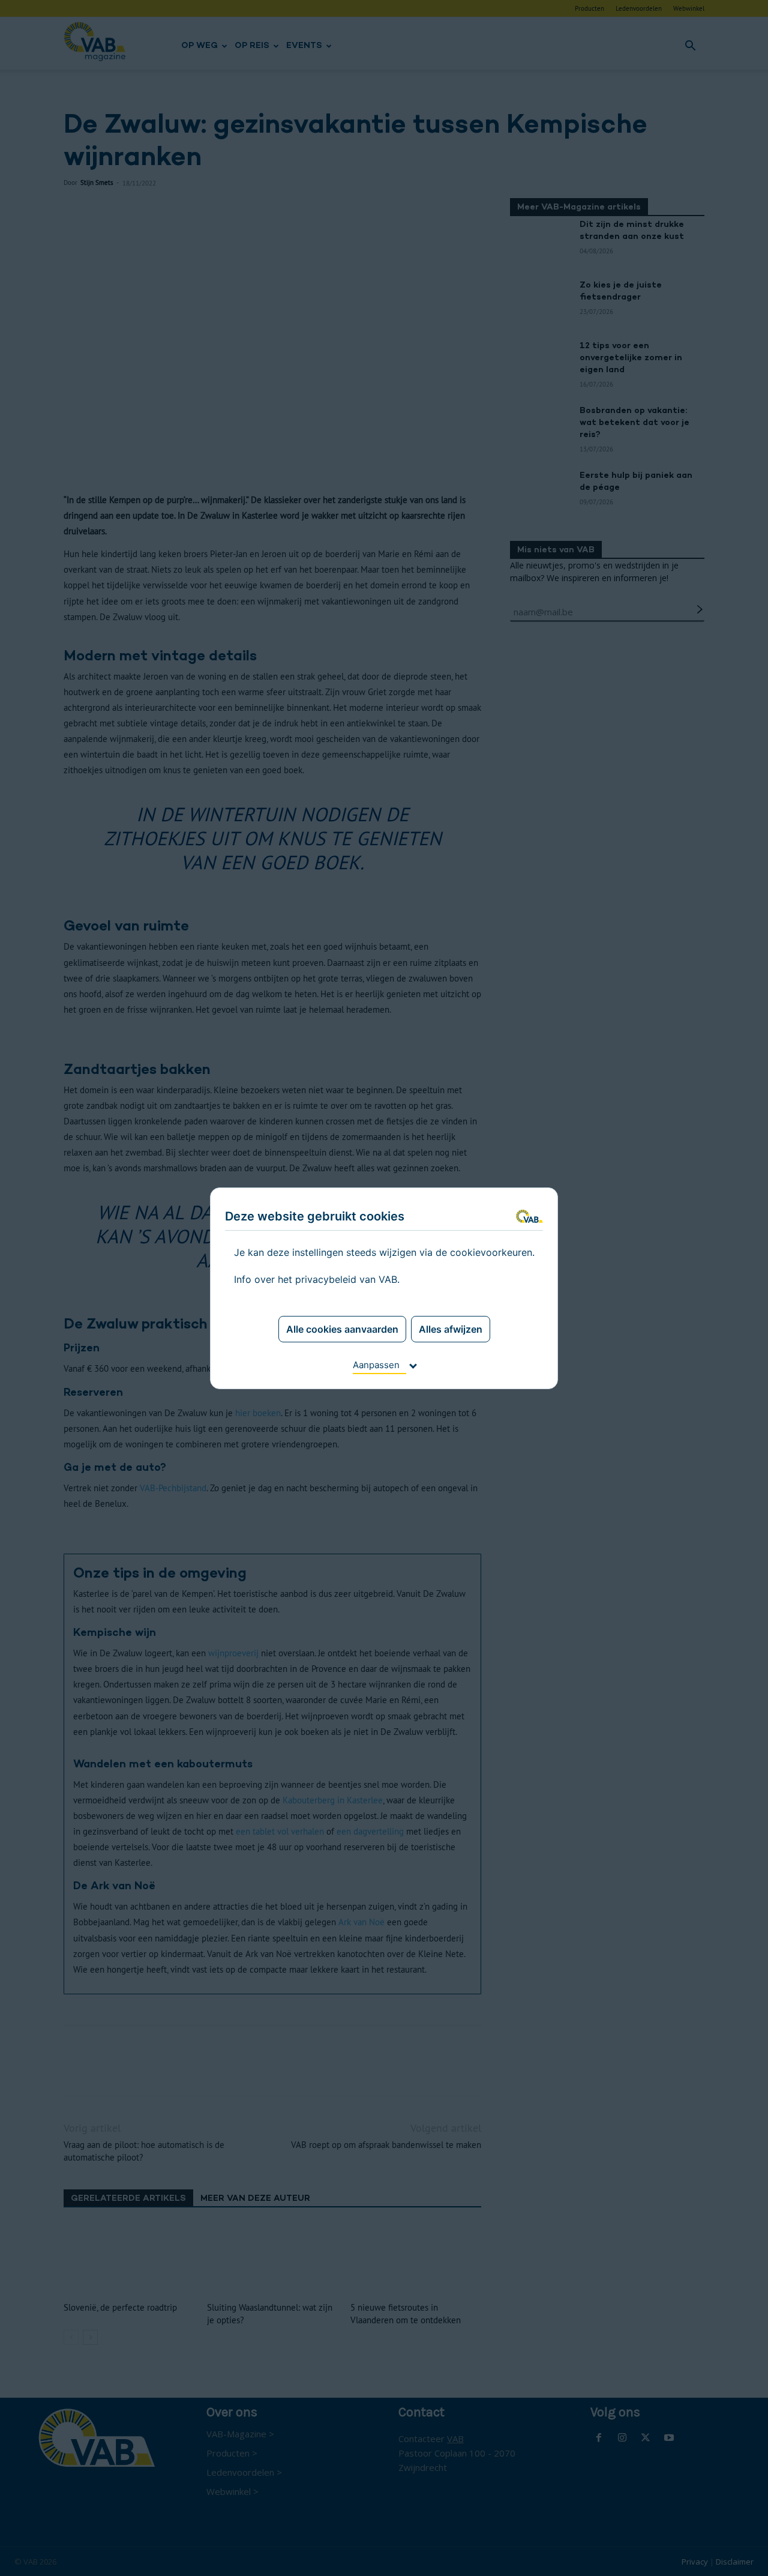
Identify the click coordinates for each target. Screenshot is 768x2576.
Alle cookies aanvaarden (342, 1329)
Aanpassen (376, 1365)
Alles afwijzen (451, 1329)
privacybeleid (326, 1279)
